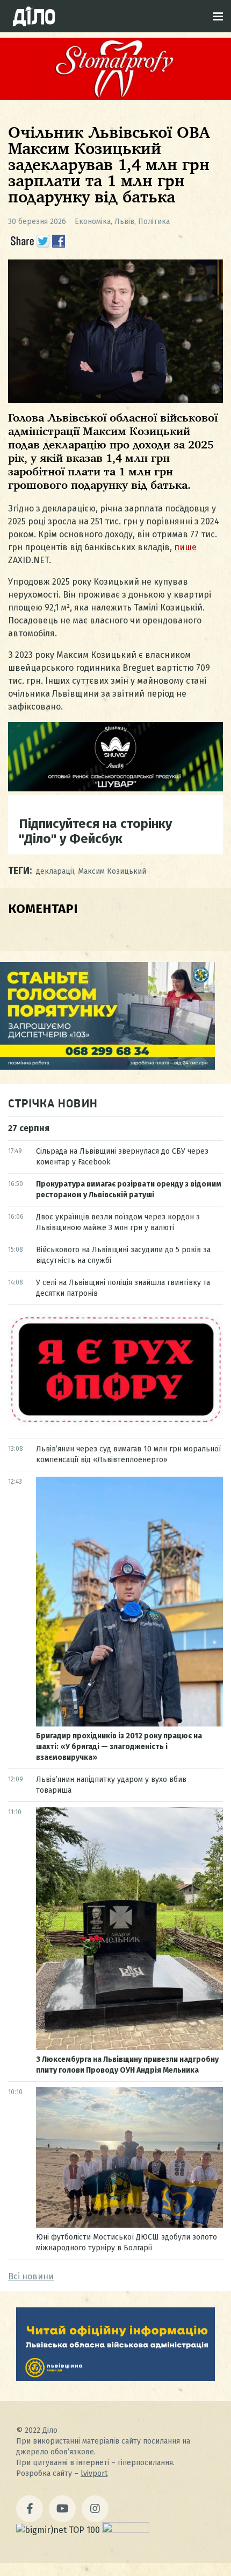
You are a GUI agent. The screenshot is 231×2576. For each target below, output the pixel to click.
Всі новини (31, 2276)
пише (185, 547)
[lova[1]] (115, 2378)
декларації (55, 871)
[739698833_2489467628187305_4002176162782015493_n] (115, 97)
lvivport (94, 2473)
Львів (124, 222)
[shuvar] (115, 788)
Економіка (93, 222)
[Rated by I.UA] (126, 2530)
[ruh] (115, 1423)
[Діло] (34, 16)
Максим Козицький (112, 871)
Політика (154, 222)
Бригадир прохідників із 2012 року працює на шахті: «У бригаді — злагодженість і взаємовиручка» (119, 1747)
